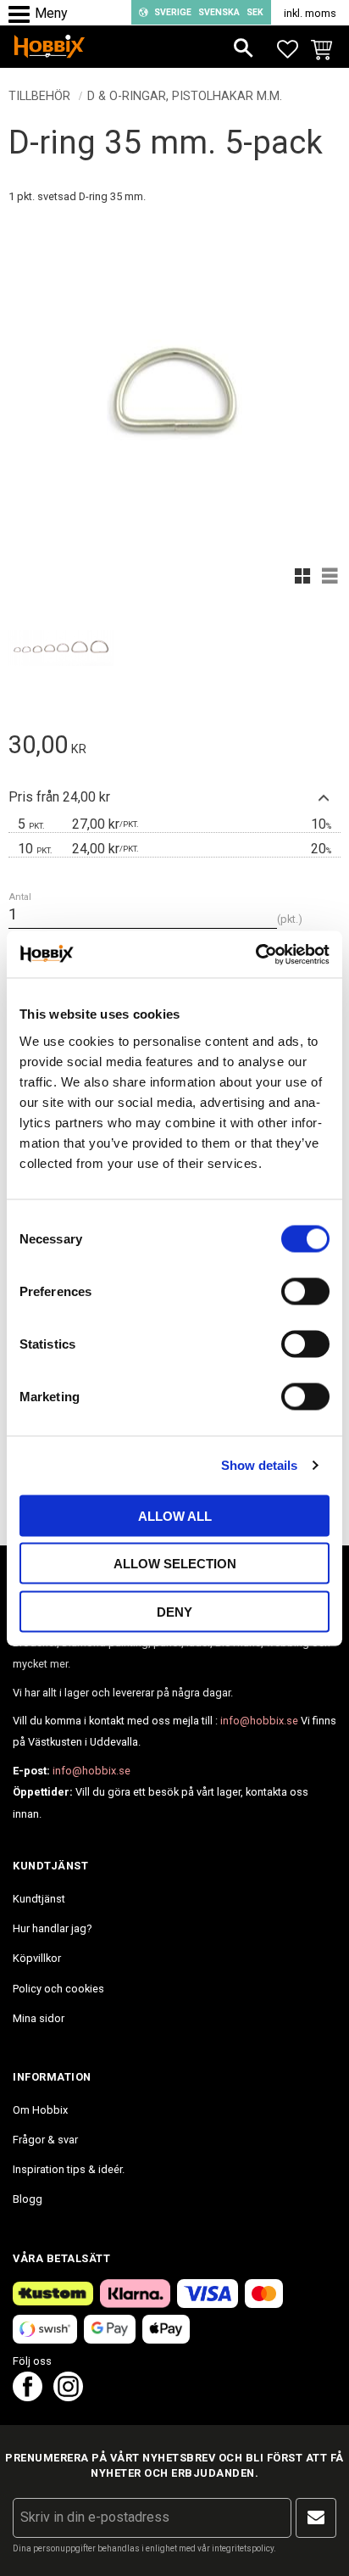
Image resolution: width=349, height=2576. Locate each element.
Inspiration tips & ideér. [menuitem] (69, 2169)
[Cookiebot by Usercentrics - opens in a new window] (255, 954)
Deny (174, 1611)
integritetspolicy (243, 2548)
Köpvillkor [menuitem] (37, 1958)
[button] (23, 15)
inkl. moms (310, 13)
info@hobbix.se (259, 1721)
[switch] (305, 1291)
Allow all (175, 1515)
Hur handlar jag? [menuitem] (52, 1928)
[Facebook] (28, 2397)
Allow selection (175, 1564)
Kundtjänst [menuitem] (39, 1899)
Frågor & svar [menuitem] (45, 2140)
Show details (259, 1465)
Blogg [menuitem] (28, 2199)
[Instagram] (68, 2397)
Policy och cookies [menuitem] (58, 1989)
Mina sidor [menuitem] (39, 2018)
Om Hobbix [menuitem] (40, 2110)
